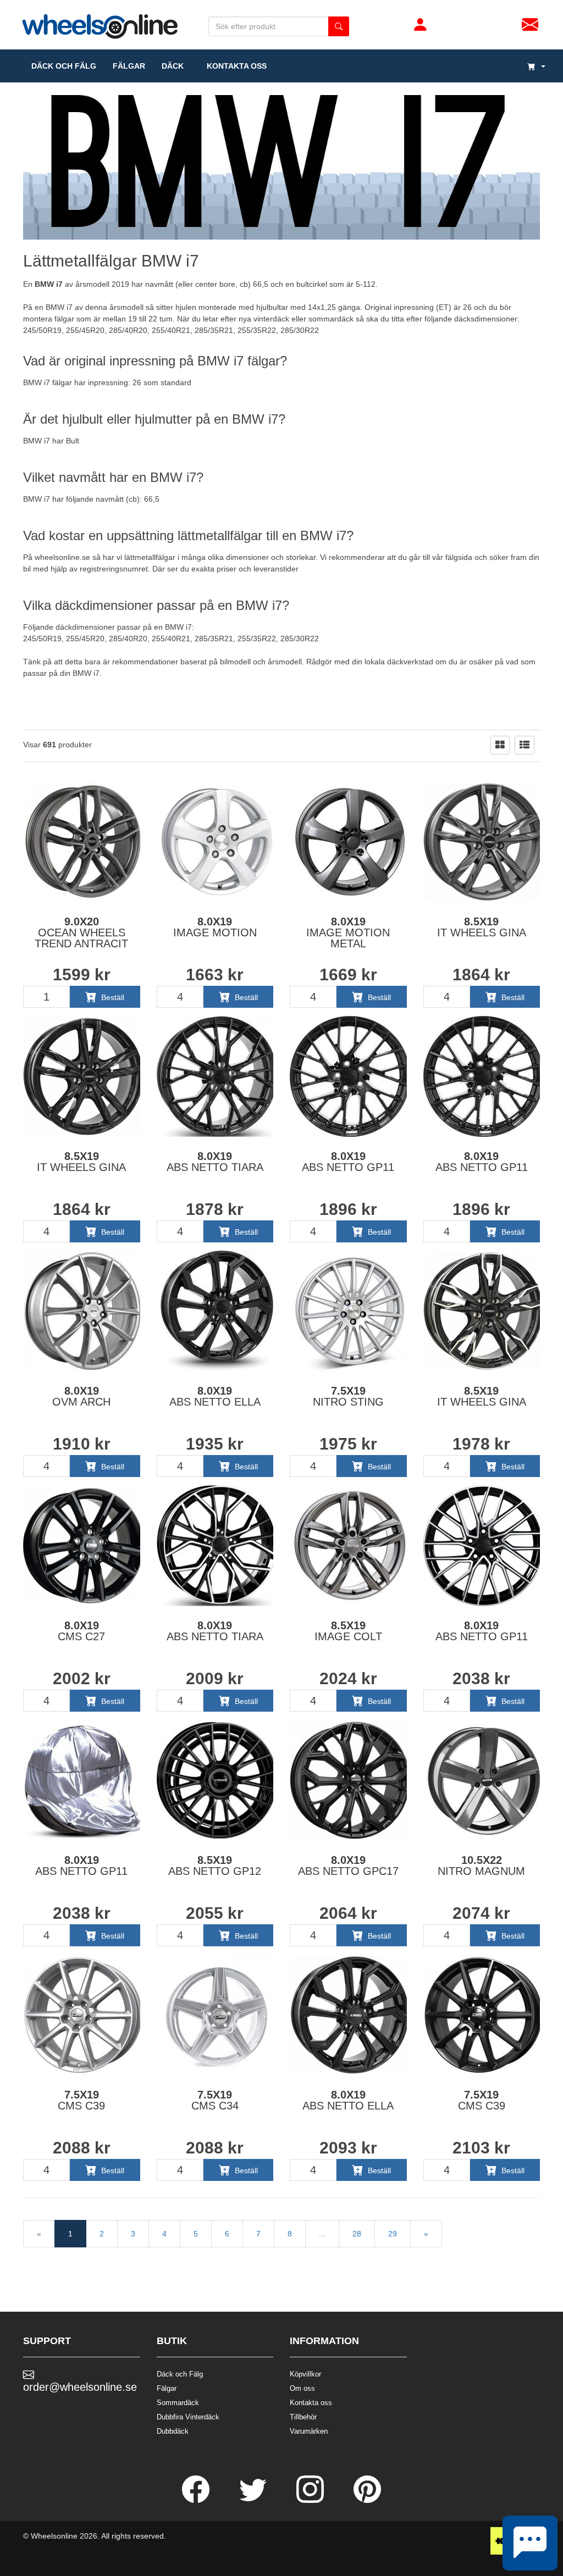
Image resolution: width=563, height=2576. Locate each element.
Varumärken (309, 2431)
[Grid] (500, 745)
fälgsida (459, 557)
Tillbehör (303, 2417)
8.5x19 (482, 927)
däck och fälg (64, 66)
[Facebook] (197, 2500)
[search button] (339, 26)
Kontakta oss (233, 66)
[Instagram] (311, 2500)
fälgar (129, 66)
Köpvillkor (305, 2374)
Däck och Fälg (180, 2374)
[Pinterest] (367, 2500)
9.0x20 (81, 932)
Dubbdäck (173, 2431)
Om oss (302, 2388)
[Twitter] (254, 2500)
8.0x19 (215, 927)
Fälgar (167, 2388)
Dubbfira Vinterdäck (188, 2417)
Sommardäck (178, 2403)
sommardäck (331, 319)
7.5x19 (348, 1396)
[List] (525, 745)
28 (357, 2234)
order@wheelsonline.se (80, 2387)
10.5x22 (481, 1866)
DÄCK (173, 66)
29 (393, 2234)
